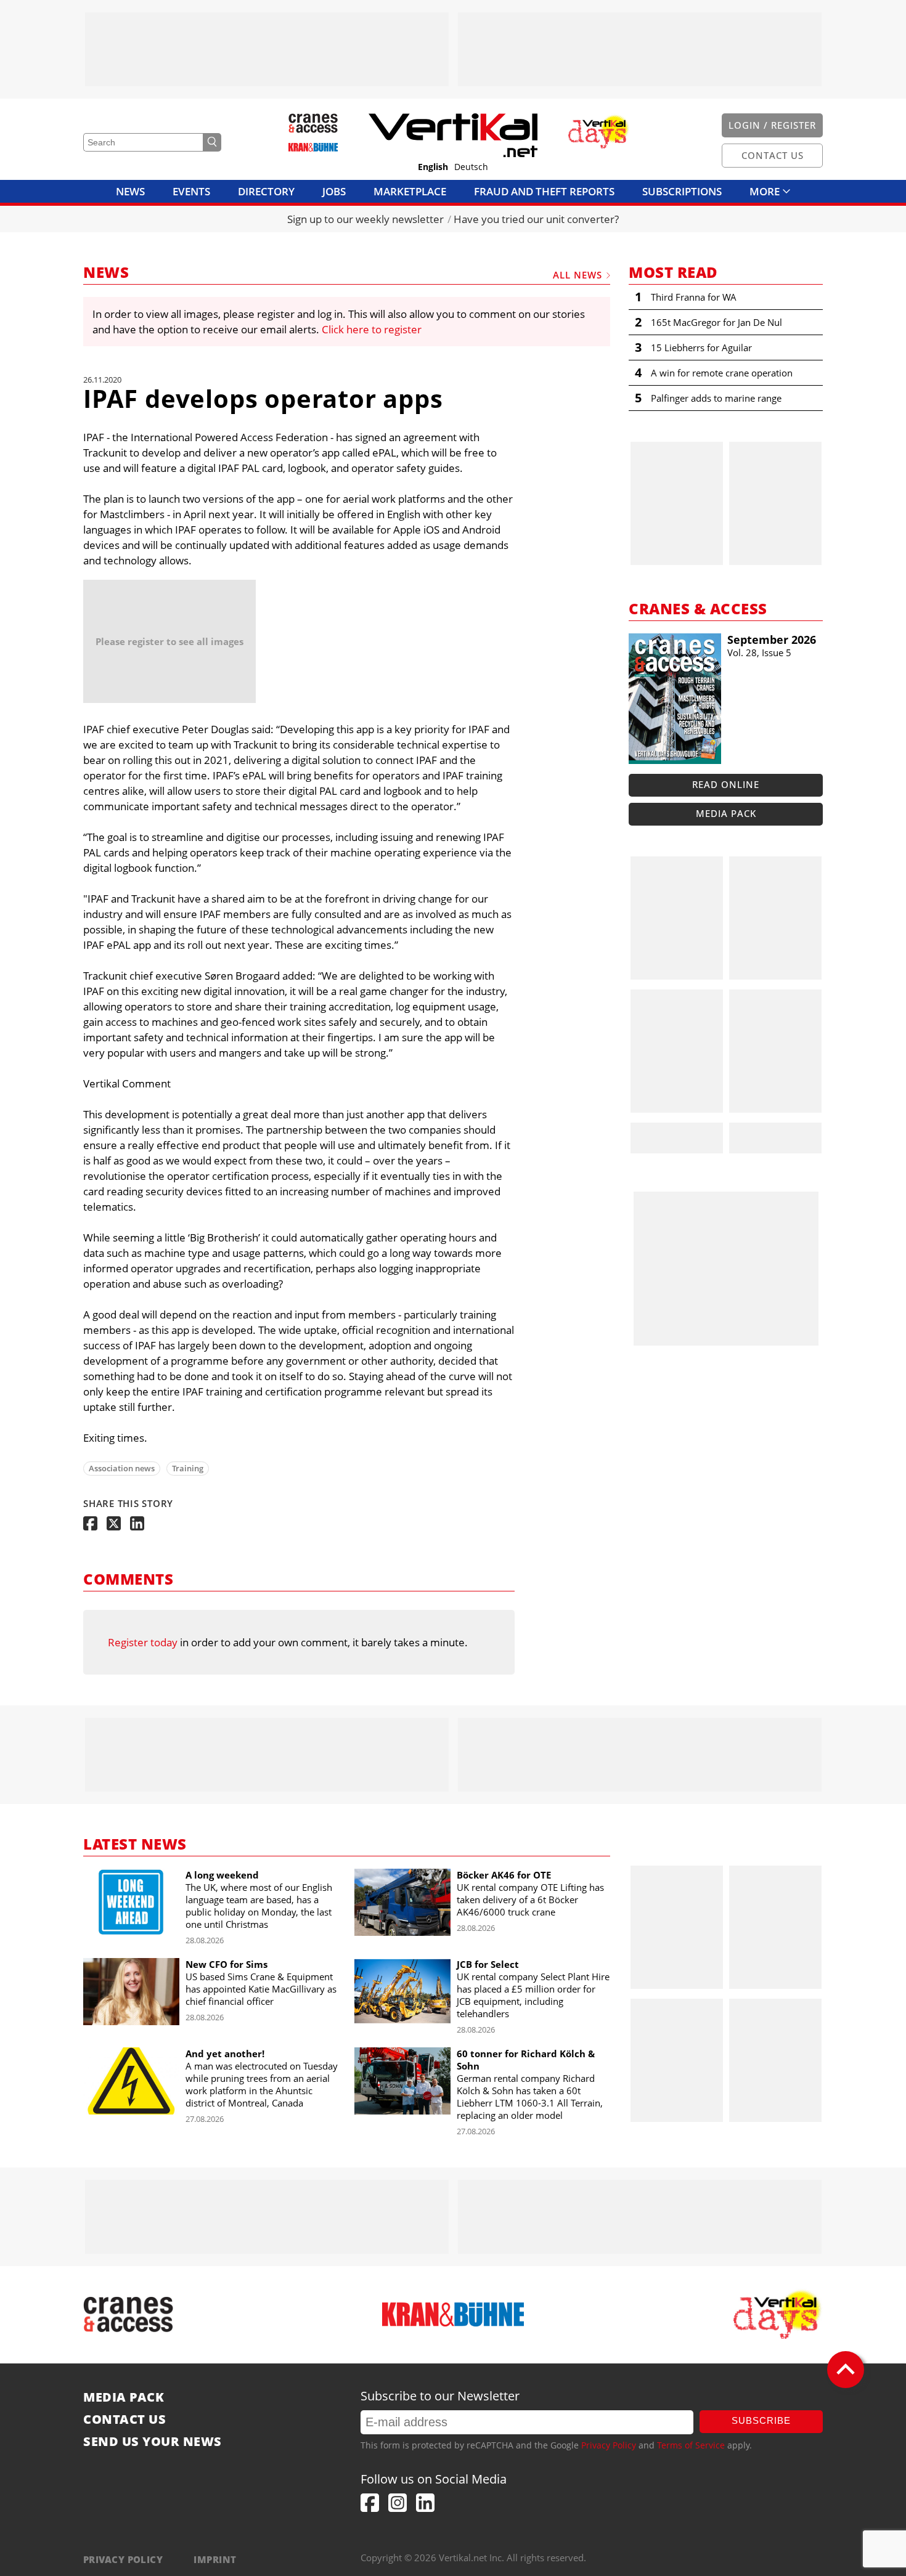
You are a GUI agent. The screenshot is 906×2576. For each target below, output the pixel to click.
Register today (143, 1642)
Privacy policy (123, 2559)
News (130, 191)
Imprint (215, 2559)
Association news (122, 1468)
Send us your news (153, 2442)
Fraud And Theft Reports (544, 191)
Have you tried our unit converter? (536, 219)
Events (191, 191)
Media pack (726, 813)
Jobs (334, 191)
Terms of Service (691, 2445)
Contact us (124, 2420)
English (433, 167)
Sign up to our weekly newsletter (365, 219)
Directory (266, 191)
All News (577, 275)
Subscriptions (682, 191)
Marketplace (410, 191)
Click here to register (372, 329)
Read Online (726, 784)
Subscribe (761, 2420)
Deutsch (471, 167)
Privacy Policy (609, 2445)
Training (188, 1468)
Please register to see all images (169, 641)
